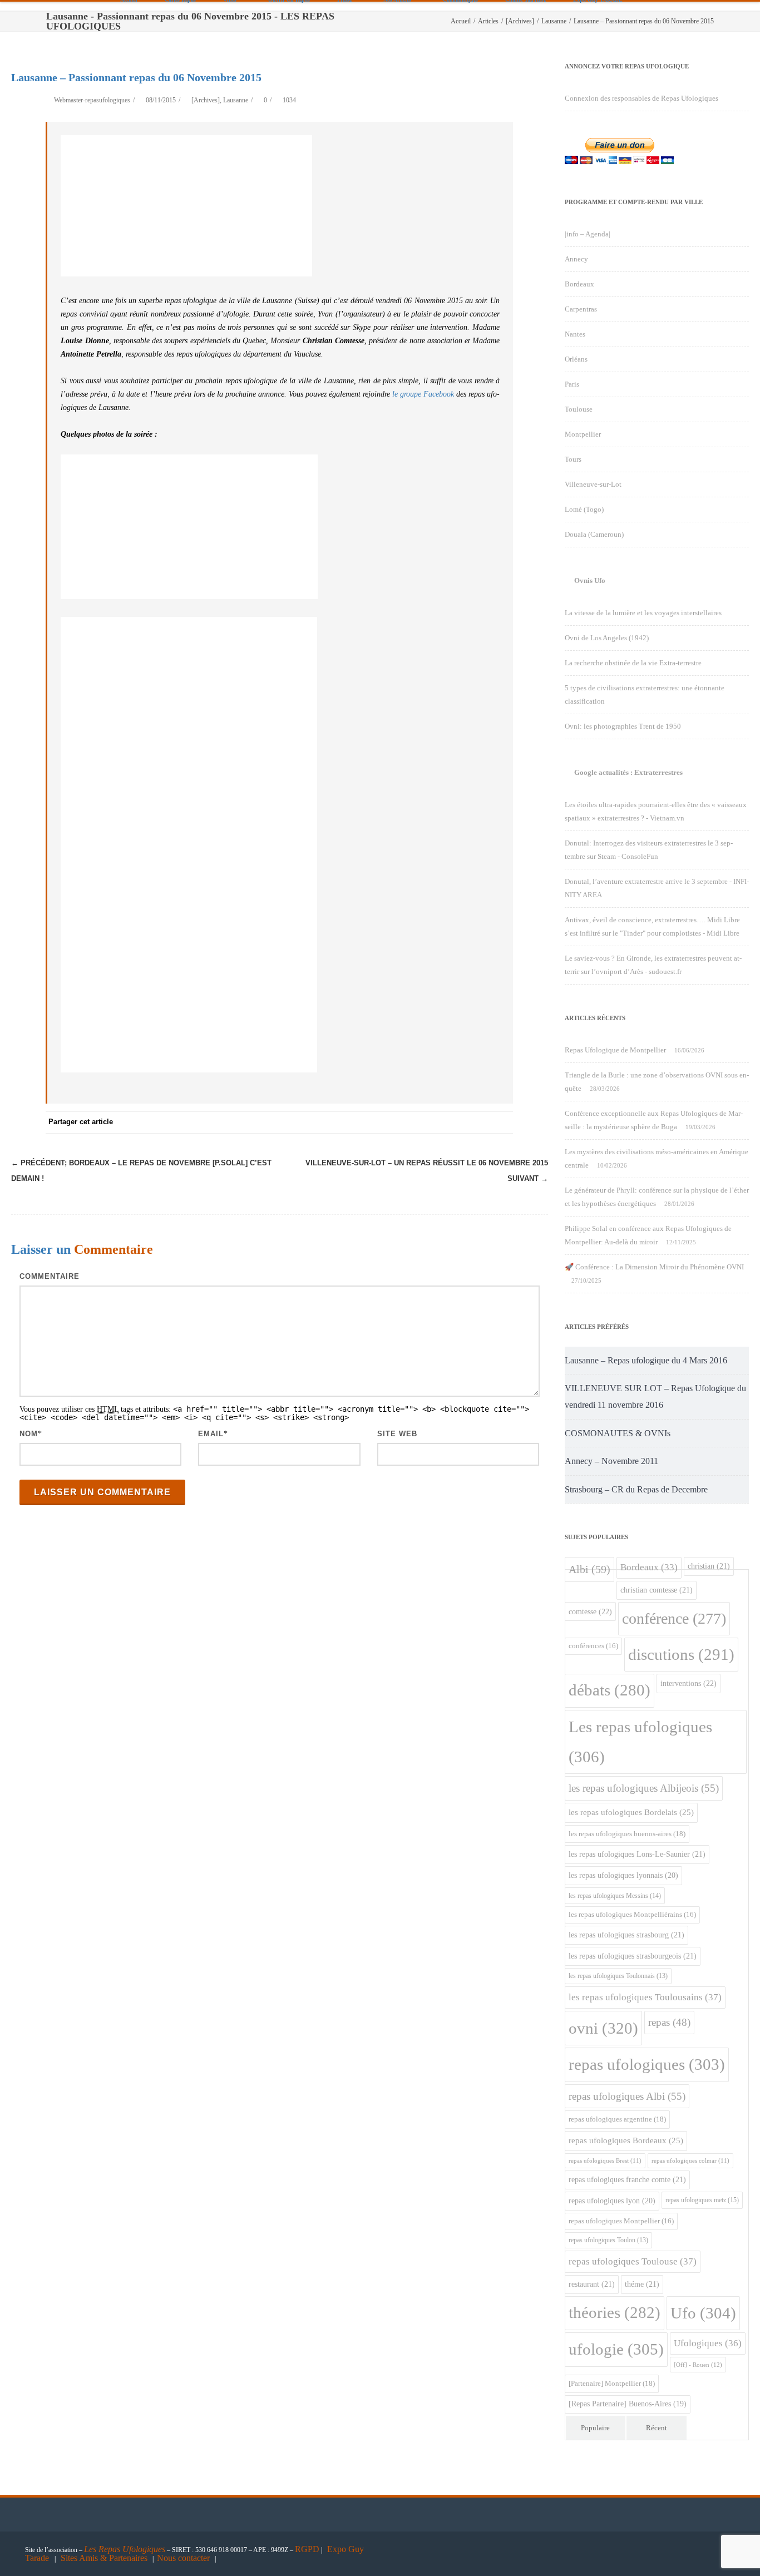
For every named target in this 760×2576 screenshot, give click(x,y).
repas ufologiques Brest (605, 2161)
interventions (689, 1683)
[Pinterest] (413, 1123)
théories (615, 2313)
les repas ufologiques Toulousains (645, 1997)
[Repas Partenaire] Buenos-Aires (628, 2404)
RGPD (307, 2549)
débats (610, 1690)
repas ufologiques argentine (617, 2119)
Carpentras (581, 309)
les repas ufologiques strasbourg (626, 1935)
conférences (593, 1646)
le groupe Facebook (423, 394)
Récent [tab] (657, 2428)
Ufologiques (708, 2343)
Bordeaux (579, 284)
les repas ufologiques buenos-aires (627, 1834)
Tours (573, 459)
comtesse (590, 1611)
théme (642, 2284)
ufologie (616, 2349)
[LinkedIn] (457, 1123)
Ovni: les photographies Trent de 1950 (623, 726)
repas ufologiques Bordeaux (626, 2140)
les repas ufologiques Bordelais (631, 1812)
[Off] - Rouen (698, 2365)
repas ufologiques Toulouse (633, 2261)
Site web (397, 1434)
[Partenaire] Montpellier (612, 2383)
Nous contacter (183, 2558)
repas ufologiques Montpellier (621, 2221)
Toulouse (579, 409)
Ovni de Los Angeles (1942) (607, 638)
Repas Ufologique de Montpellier (615, 1050)
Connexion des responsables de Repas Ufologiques (641, 98)
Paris (572, 384)
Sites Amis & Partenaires (104, 2558)
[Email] (502, 1123)
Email (211, 1434)
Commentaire (50, 1276)
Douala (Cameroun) (594, 534)
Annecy (576, 259)
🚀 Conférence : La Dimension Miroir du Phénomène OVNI (654, 1267)
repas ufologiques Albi (627, 2096)
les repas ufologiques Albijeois (644, 1788)
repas (669, 2022)
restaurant (592, 2284)
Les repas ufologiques (640, 1742)
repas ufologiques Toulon (608, 2240)
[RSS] (480, 1123)
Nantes (575, 334)
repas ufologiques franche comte (627, 2179)
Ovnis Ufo (590, 580)
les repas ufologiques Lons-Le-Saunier (637, 1854)
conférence (674, 1618)
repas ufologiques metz (702, 2200)
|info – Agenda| (588, 234)
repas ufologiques (647, 2064)
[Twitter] (391, 1123)
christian (709, 1566)
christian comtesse (657, 1590)
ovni (603, 2028)
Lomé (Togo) (584, 509)
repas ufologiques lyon (612, 2201)
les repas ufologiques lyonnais (623, 1875)
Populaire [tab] (595, 2428)
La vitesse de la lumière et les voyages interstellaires (643, 613)
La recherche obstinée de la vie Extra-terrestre (633, 663)
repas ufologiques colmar (690, 2161)
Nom (29, 1434)
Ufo (703, 2313)
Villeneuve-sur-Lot (593, 484)
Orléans (576, 359)
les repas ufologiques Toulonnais (618, 1976)
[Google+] (435, 1123)
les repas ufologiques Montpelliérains (632, 1915)
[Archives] (206, 100)
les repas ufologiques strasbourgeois (633, 1956)
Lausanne (236, 100)
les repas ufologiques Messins (615, 1896)
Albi (589, 1569)
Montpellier (583, 434)
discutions (681, 1654)
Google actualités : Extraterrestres (628, 772)
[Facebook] (368, 1123)
